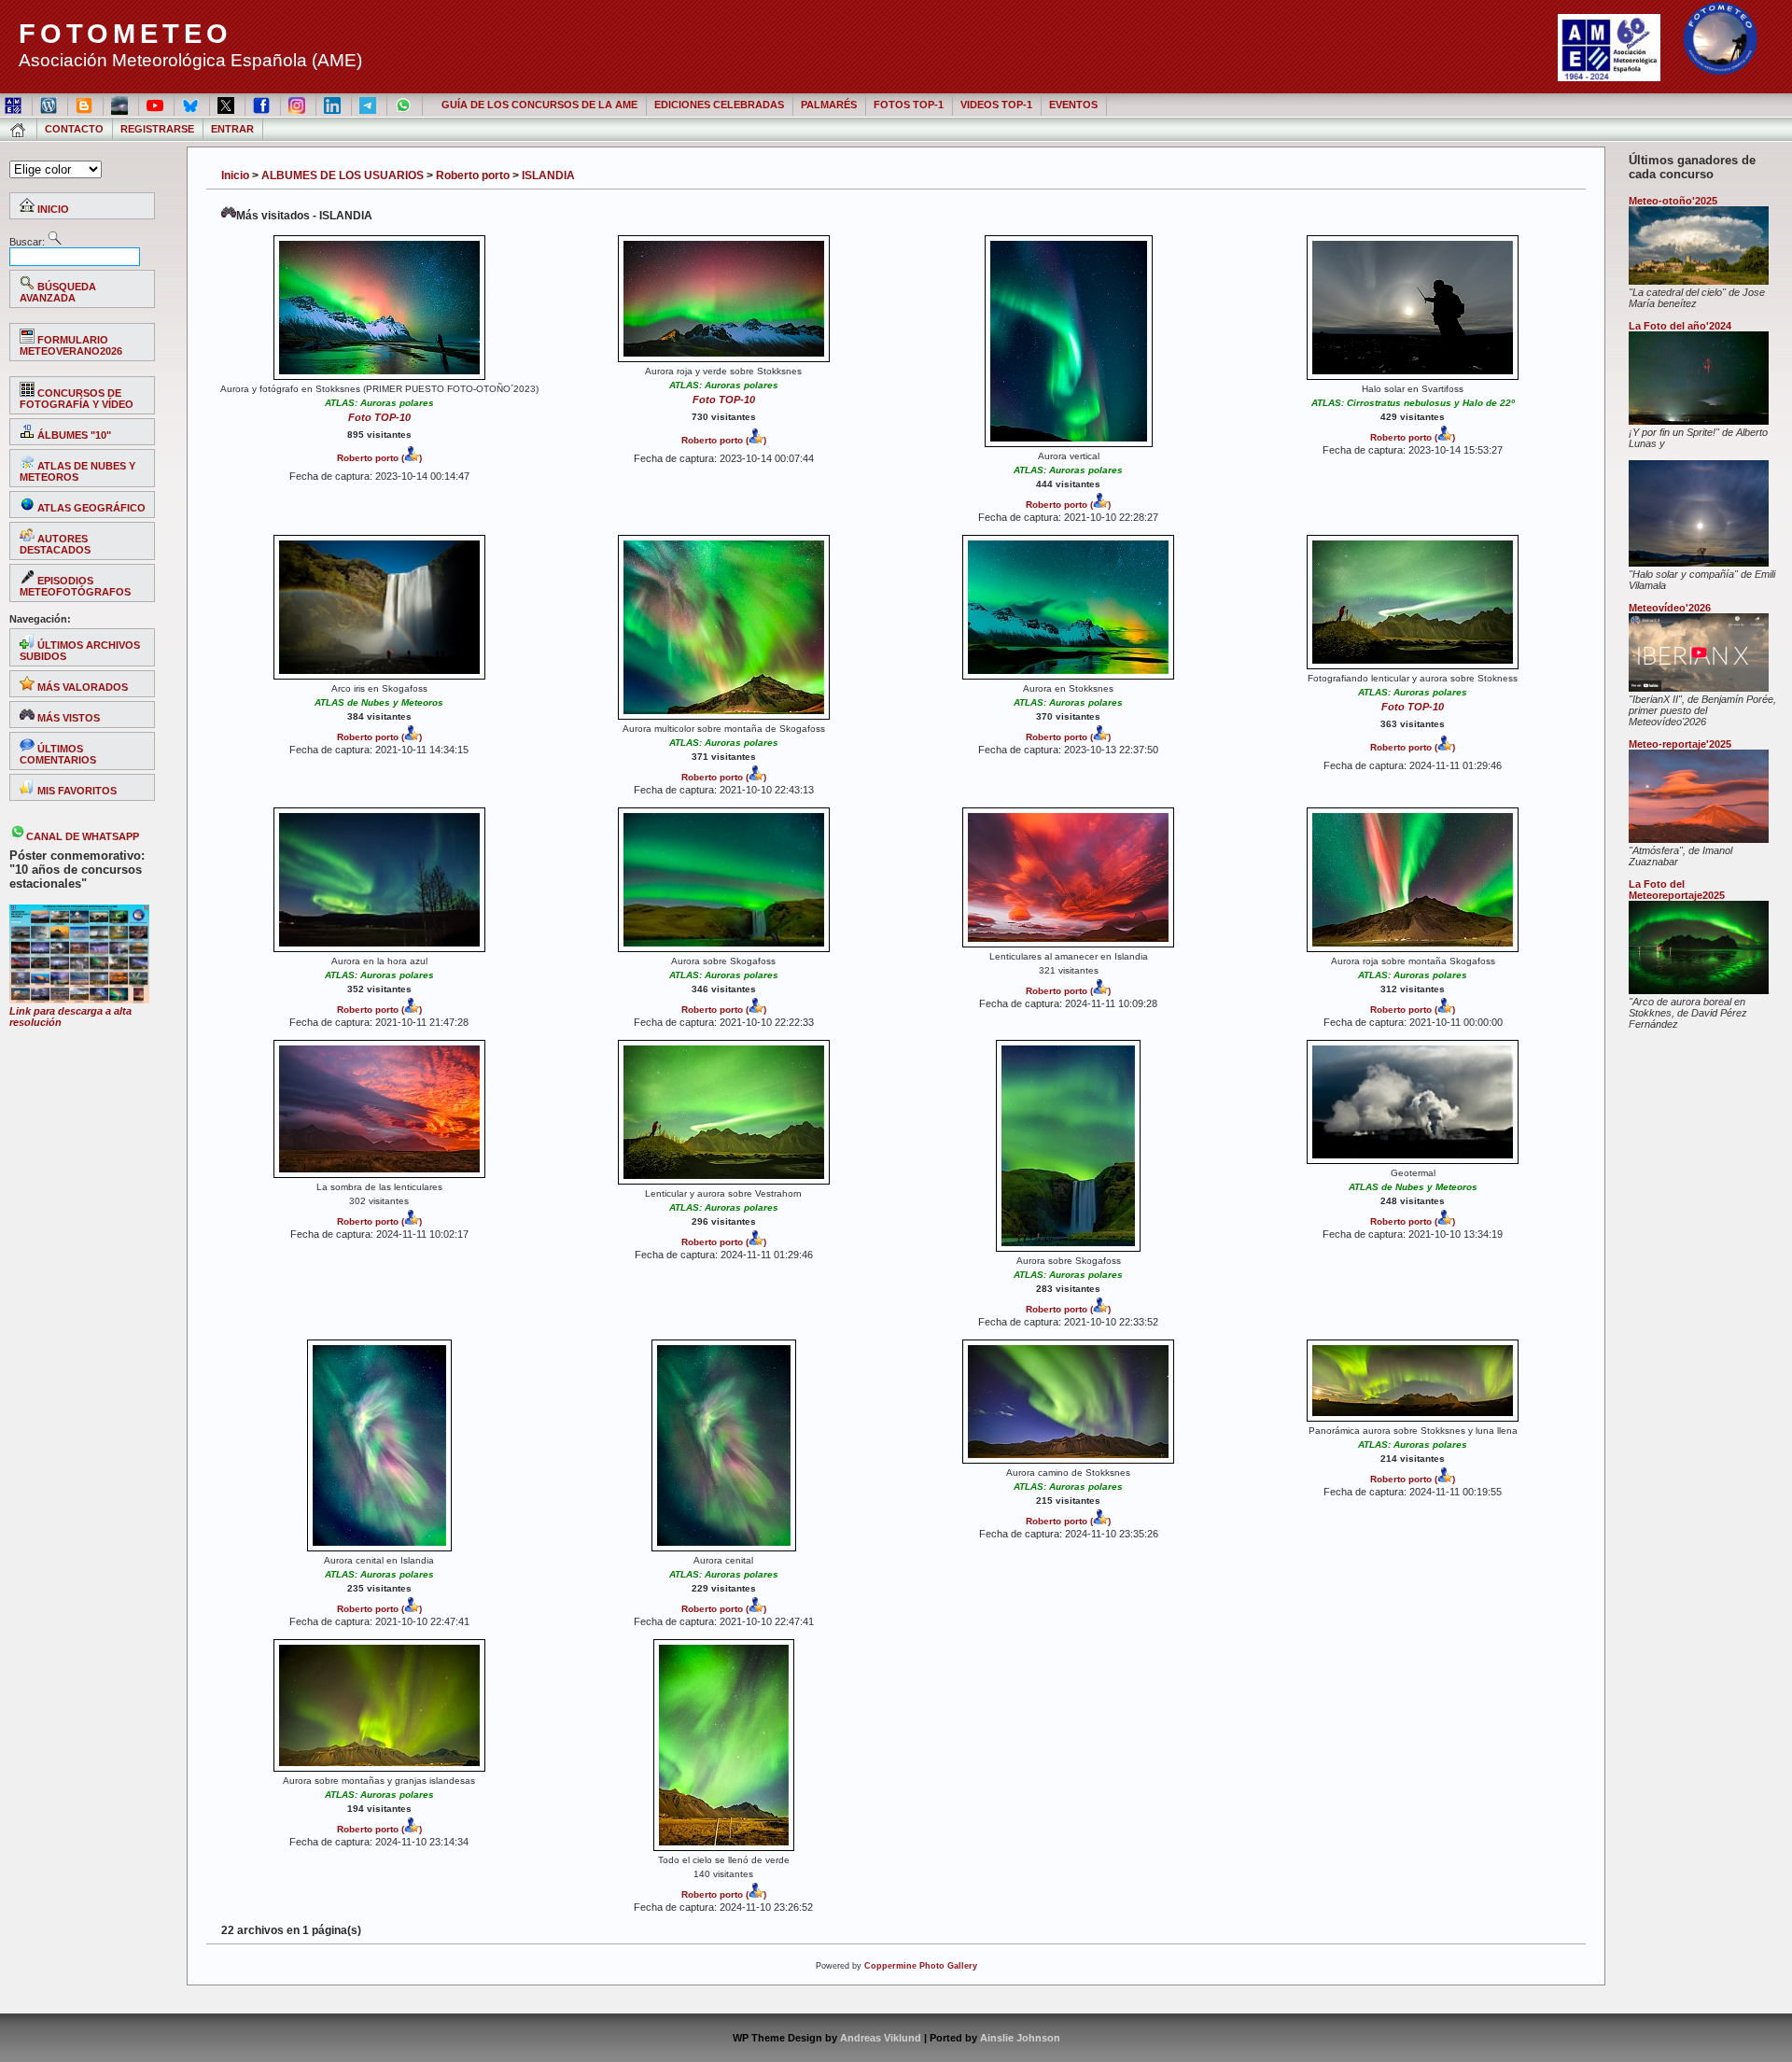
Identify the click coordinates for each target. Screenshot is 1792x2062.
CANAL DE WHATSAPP (83, 836)
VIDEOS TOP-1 (996, 105)
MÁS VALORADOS (81, 687)
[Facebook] (263, 105)
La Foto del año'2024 (1680, 326)
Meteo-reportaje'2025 (1680, 744)
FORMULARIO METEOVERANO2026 (71, 345)
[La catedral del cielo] (1699, 281)
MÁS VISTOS (67, 718)
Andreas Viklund (881, 2038)
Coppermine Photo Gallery (921, 1966)
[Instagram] (298, 105)
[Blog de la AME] (50, 105)
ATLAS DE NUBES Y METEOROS (77, 471)
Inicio (235, 175)
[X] (227, 105)
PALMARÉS (829, 105)
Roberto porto (473, 175)
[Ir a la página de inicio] (19, 129)
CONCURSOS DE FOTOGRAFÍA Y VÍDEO (77, 399)
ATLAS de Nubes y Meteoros (379, 702)
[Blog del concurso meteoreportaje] (85, 105)
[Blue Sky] (192, 105)
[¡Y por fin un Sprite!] (1699, 421)
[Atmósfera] (1699, 839)
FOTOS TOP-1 (909, 105)
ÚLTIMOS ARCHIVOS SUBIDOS (80, 651)
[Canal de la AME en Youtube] (156, 105)
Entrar (232, 129)
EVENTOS (1073, 105)
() (410, 458)
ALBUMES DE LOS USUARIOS (343, 175)
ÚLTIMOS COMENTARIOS (58, 754)
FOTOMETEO (126, 34)
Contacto (74, 129)
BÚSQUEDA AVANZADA (58, 292)
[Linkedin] (334, 105)
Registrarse (157, 129)
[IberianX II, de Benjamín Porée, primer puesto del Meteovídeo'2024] (1699, 688)
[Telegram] (369, 105)
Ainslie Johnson (1020, 2038)
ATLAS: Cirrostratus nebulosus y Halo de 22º (1413, 403)
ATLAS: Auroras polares (379, 403)
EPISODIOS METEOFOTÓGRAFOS (75, 586)
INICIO (52, 209)
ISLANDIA (548, 175)
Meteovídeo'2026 (1670, 608)
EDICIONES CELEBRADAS (719, 105)
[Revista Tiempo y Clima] (121, 105)
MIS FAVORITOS (76, 791)
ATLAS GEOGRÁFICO (90, 508)
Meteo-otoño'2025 (1673, 201)
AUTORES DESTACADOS (55, 544)
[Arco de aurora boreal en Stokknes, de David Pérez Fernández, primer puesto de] (1699, 990)
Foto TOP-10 (379, 417)
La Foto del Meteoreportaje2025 (1677, 890)
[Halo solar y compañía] (1699, 563)
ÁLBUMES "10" (73, 435)
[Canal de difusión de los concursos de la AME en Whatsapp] (405, 105)
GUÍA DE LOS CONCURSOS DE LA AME (539, 105)
